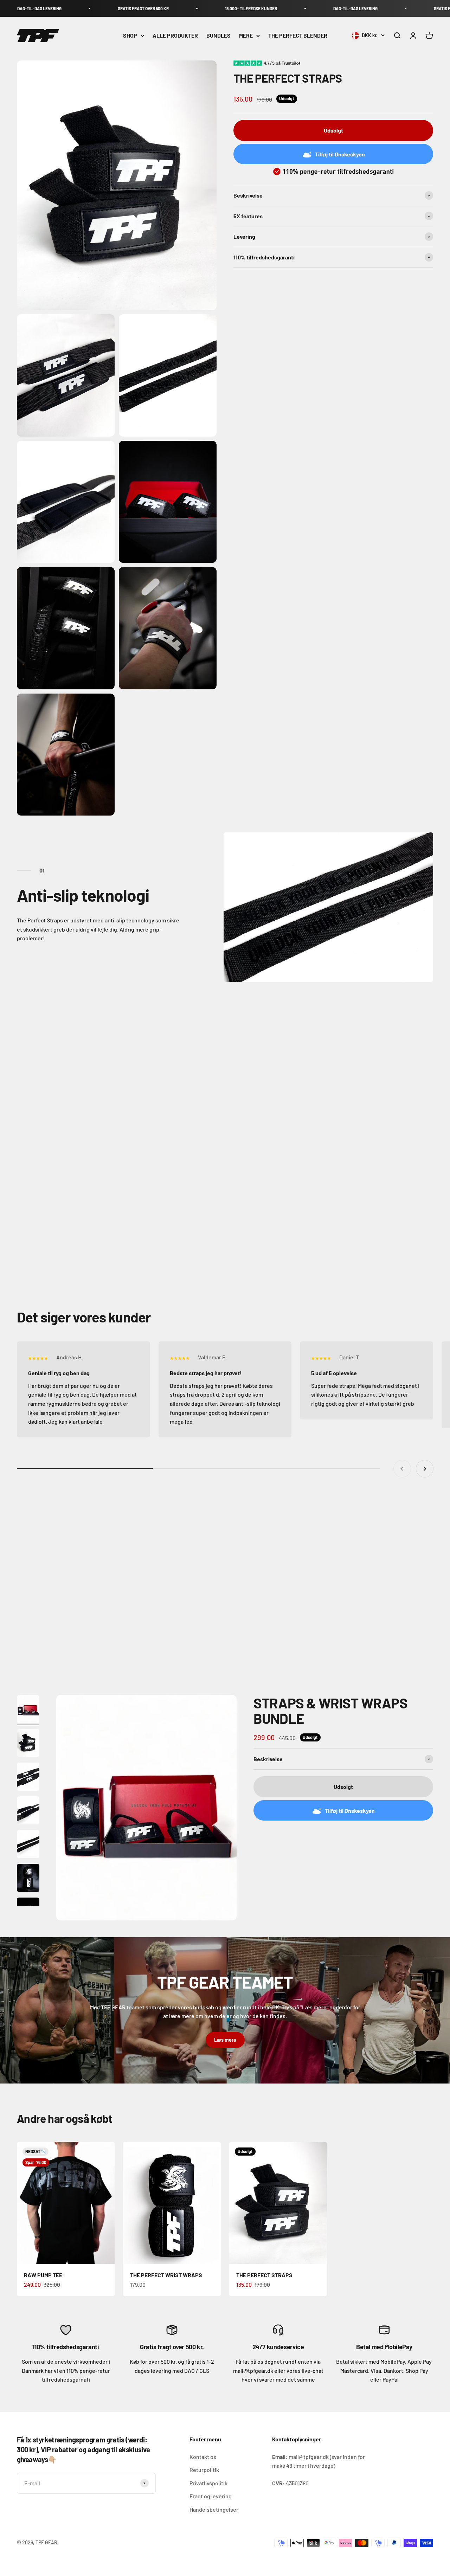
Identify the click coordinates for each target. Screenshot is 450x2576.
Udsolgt (333, 131)
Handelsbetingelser (214, 2509)
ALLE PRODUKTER (175, 36)
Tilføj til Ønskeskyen (340, 154)
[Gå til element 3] (28, 1778)
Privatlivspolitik (208, 2483)
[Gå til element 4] (28, 1811)
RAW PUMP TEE (43, 2275)
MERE (246, 36)
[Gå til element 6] (28, 1879)
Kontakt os (203, 2457)
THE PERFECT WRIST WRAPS (166, 2275)
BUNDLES (218, 36)
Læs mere (225, 2040)
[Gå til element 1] (28, 1710)
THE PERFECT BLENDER (298, 36)
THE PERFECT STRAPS (264, 2275)
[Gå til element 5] (28, 1845)
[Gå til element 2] (28, 1744)
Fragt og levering (211, 2496)
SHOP (130, 36)
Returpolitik (204, 2470)
